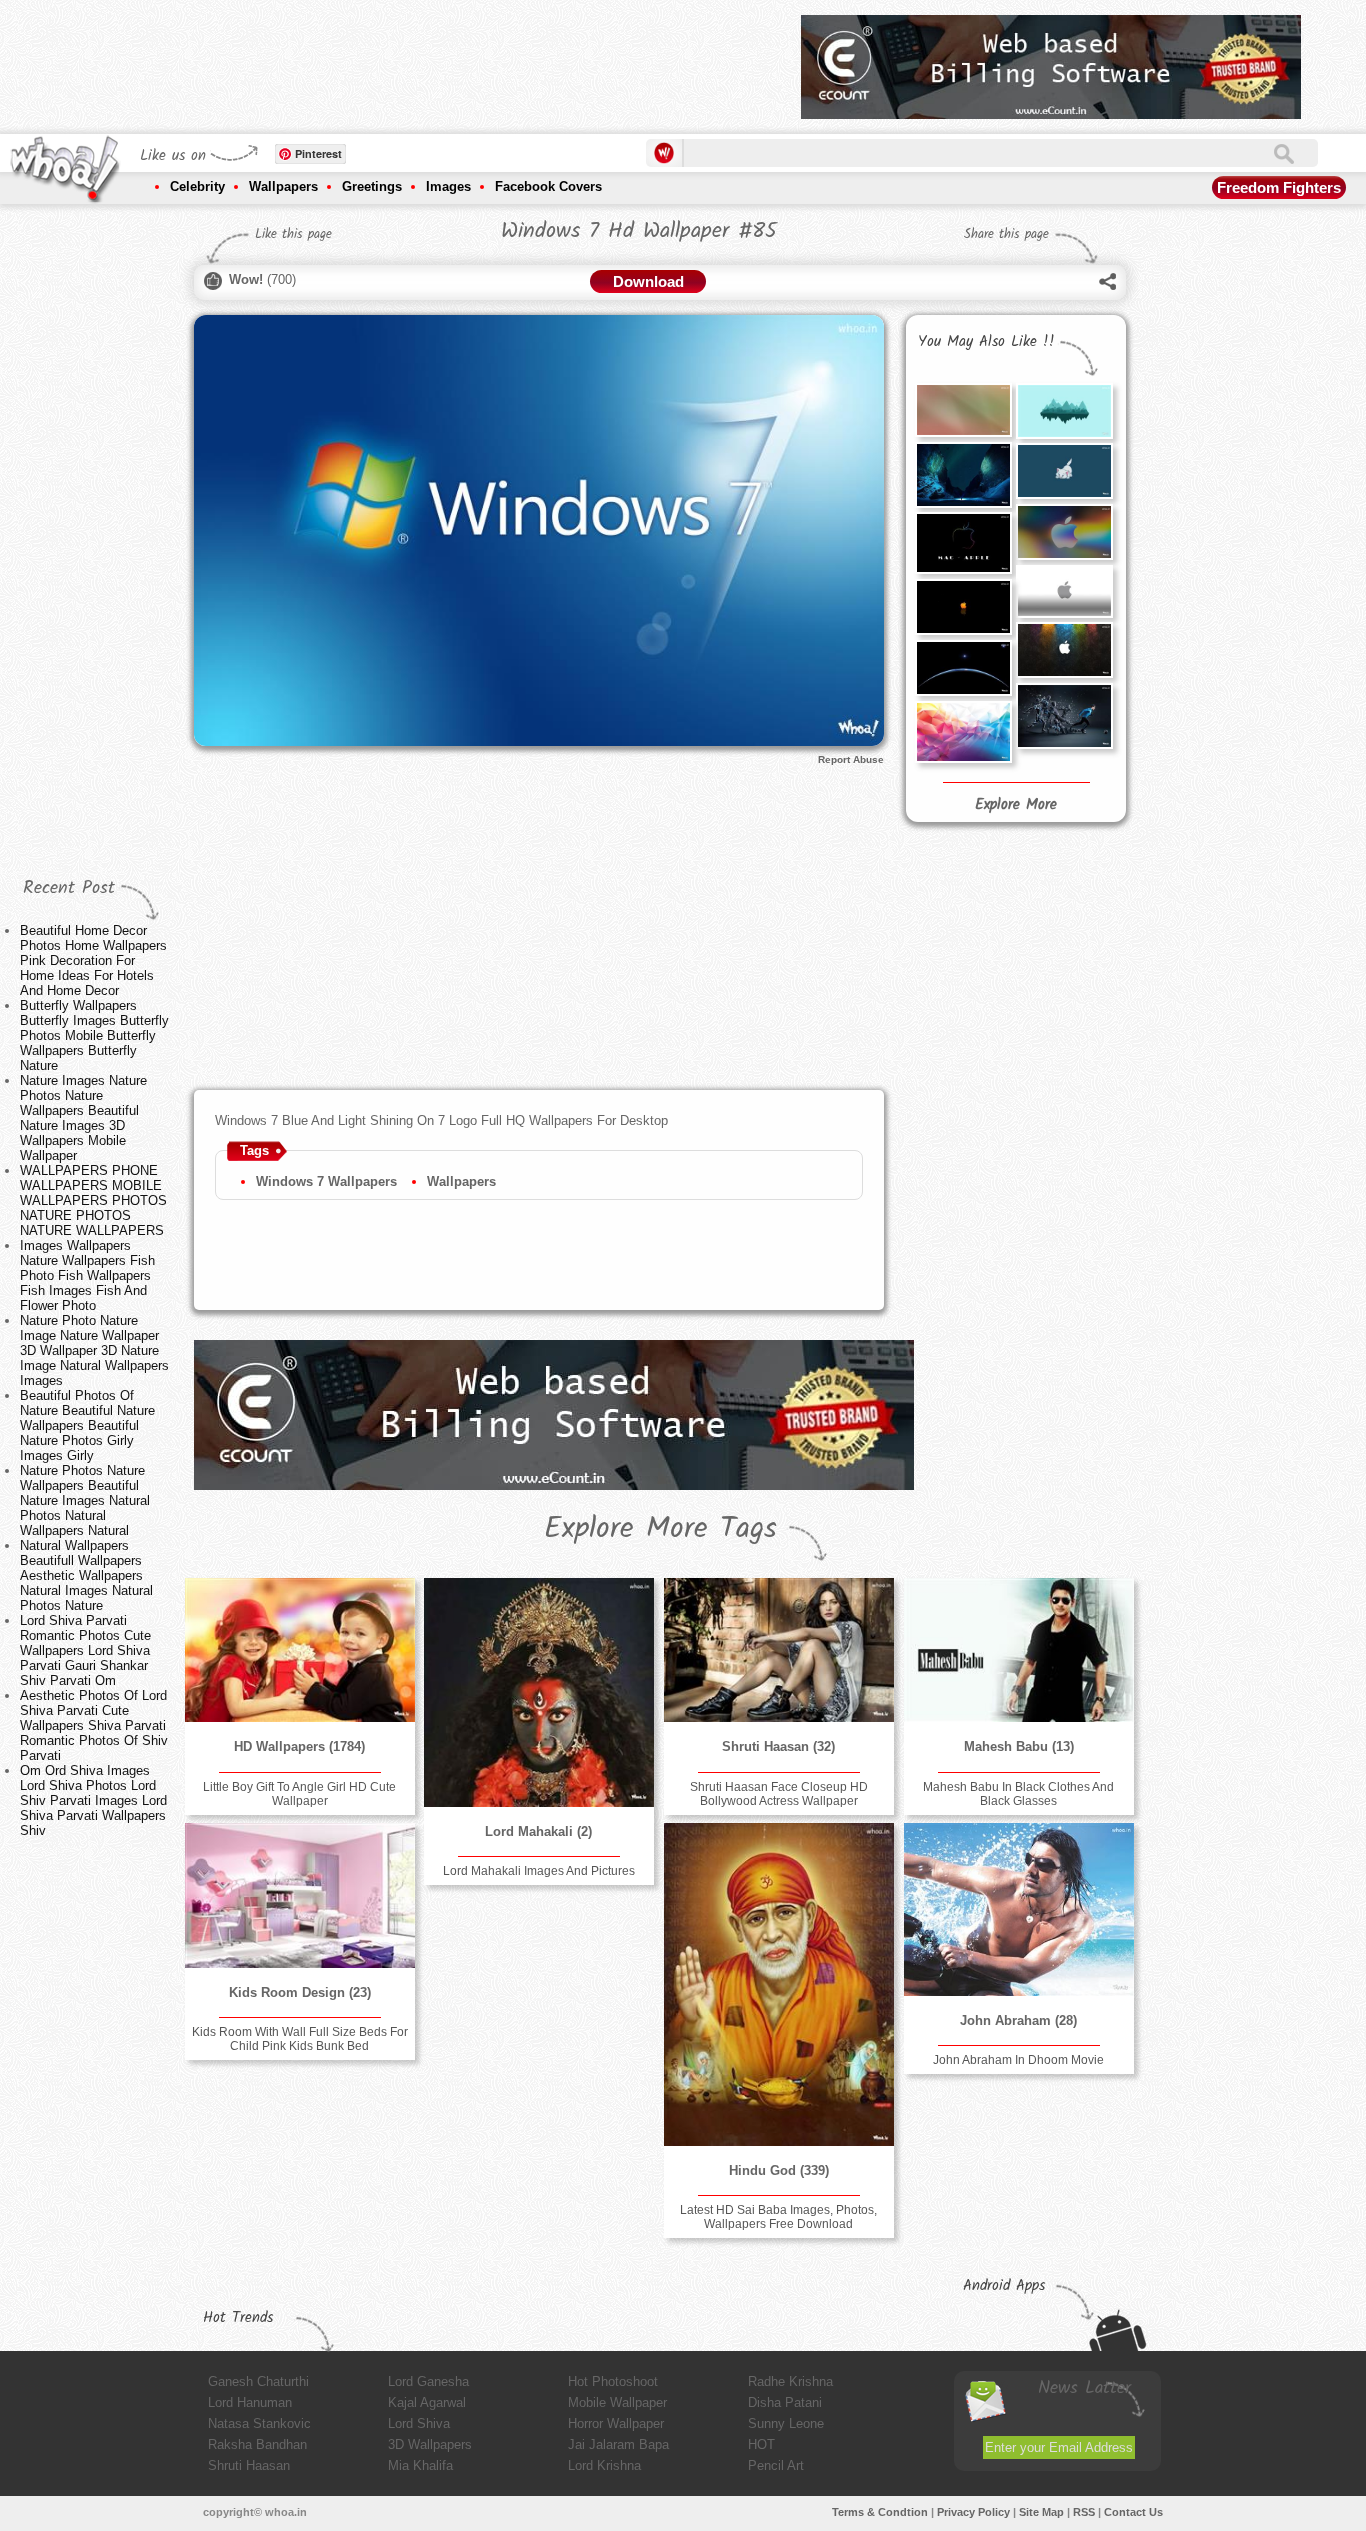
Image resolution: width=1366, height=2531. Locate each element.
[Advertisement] (422, 60)
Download (648, 281)
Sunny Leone (786, 2423)
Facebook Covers (548, 186)
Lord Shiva (419, 2423)
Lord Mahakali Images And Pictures (539, 1871)
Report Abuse (851, 759)
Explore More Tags (660, 1529)
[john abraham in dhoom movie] (1019, 1909)
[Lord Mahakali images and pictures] (539, 1692)
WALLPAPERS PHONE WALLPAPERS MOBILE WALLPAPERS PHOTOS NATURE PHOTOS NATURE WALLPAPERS (93, 1200)
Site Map (1041, 2512)
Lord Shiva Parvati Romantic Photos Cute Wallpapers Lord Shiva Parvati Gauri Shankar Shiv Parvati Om (85, 1650)
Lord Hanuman (250, 2402)
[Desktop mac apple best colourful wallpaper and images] (1064, 532)
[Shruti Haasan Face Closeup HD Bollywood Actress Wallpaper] (779, 1650)
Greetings (372, 186)
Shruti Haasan (249, 2465)
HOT (761, 2444)
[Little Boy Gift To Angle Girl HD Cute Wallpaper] (300, 1650)
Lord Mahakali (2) (538, 1831)
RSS (1084, 2512)
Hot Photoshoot (613, 2381)
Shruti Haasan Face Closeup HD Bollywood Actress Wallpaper (779, 1794)
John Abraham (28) (1018, 2020)
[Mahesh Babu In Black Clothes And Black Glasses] (1019, 1650)
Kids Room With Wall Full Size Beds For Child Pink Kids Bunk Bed (300, 2039)
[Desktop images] (1064, 411)
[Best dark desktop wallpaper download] (963, 668)
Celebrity (197, 186)
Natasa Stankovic (259, 2423)
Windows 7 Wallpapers (326, 1181)
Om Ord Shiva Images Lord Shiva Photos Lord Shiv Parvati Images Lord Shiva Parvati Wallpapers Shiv (93, 1800)
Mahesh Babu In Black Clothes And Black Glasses (1018, 1794)
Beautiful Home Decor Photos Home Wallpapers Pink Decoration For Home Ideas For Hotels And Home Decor (93, 960)
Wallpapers (283, 186)
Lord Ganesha (428, 2381)
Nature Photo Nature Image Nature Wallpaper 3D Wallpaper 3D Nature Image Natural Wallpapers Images (94, 1350)
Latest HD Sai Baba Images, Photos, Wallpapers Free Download (778, 2217)
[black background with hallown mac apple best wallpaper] (963, 607)
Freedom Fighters (1279, 187)
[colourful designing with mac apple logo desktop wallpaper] (1064, 650)
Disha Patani (785, 2402)
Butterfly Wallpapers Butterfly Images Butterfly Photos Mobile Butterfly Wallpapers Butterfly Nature (94, 1035)
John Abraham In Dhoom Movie (1018, 2060)
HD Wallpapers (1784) (299, 1746)
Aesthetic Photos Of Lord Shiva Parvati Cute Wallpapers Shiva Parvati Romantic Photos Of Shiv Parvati (94, 1725)
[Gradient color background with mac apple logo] (1064, 591)
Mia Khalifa (420, 2465)
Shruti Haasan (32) (778, 1746)
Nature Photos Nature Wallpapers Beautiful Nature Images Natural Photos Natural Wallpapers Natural (85, 1500)
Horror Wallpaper (616, 2423)
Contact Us (1133, 2512)
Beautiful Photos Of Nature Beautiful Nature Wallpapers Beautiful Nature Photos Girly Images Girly (87, 1425)
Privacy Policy (973, 2512)
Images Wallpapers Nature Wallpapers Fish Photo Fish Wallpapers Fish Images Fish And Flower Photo (87, 1275)
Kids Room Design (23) (300, 1992)
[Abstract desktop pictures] (963, 410)
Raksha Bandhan (257, 2444)
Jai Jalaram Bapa (618, 2444)
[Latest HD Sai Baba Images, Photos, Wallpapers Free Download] (779, 1984)
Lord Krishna (604, 2465)
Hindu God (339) (779, 2170)
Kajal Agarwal (427, 2402)
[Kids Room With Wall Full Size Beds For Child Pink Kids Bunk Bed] (300, 1895)
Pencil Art (776, 2465)
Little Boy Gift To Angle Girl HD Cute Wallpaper (299, 1794)
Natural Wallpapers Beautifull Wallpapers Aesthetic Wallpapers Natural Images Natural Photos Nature (86, 1575)
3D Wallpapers (430, 2444)
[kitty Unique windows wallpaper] (1064, 471)
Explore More (1016, 805)
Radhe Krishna (790, 2381)
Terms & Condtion (880, 2512)
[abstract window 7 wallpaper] (963, 732)
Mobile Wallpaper (617, 2402)
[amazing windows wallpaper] (963, 474)
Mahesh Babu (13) (1019, 1746)
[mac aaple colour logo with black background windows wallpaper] (963, 543)
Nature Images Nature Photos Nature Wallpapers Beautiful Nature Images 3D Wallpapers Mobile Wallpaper (83, 1118)
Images (448, 186)
